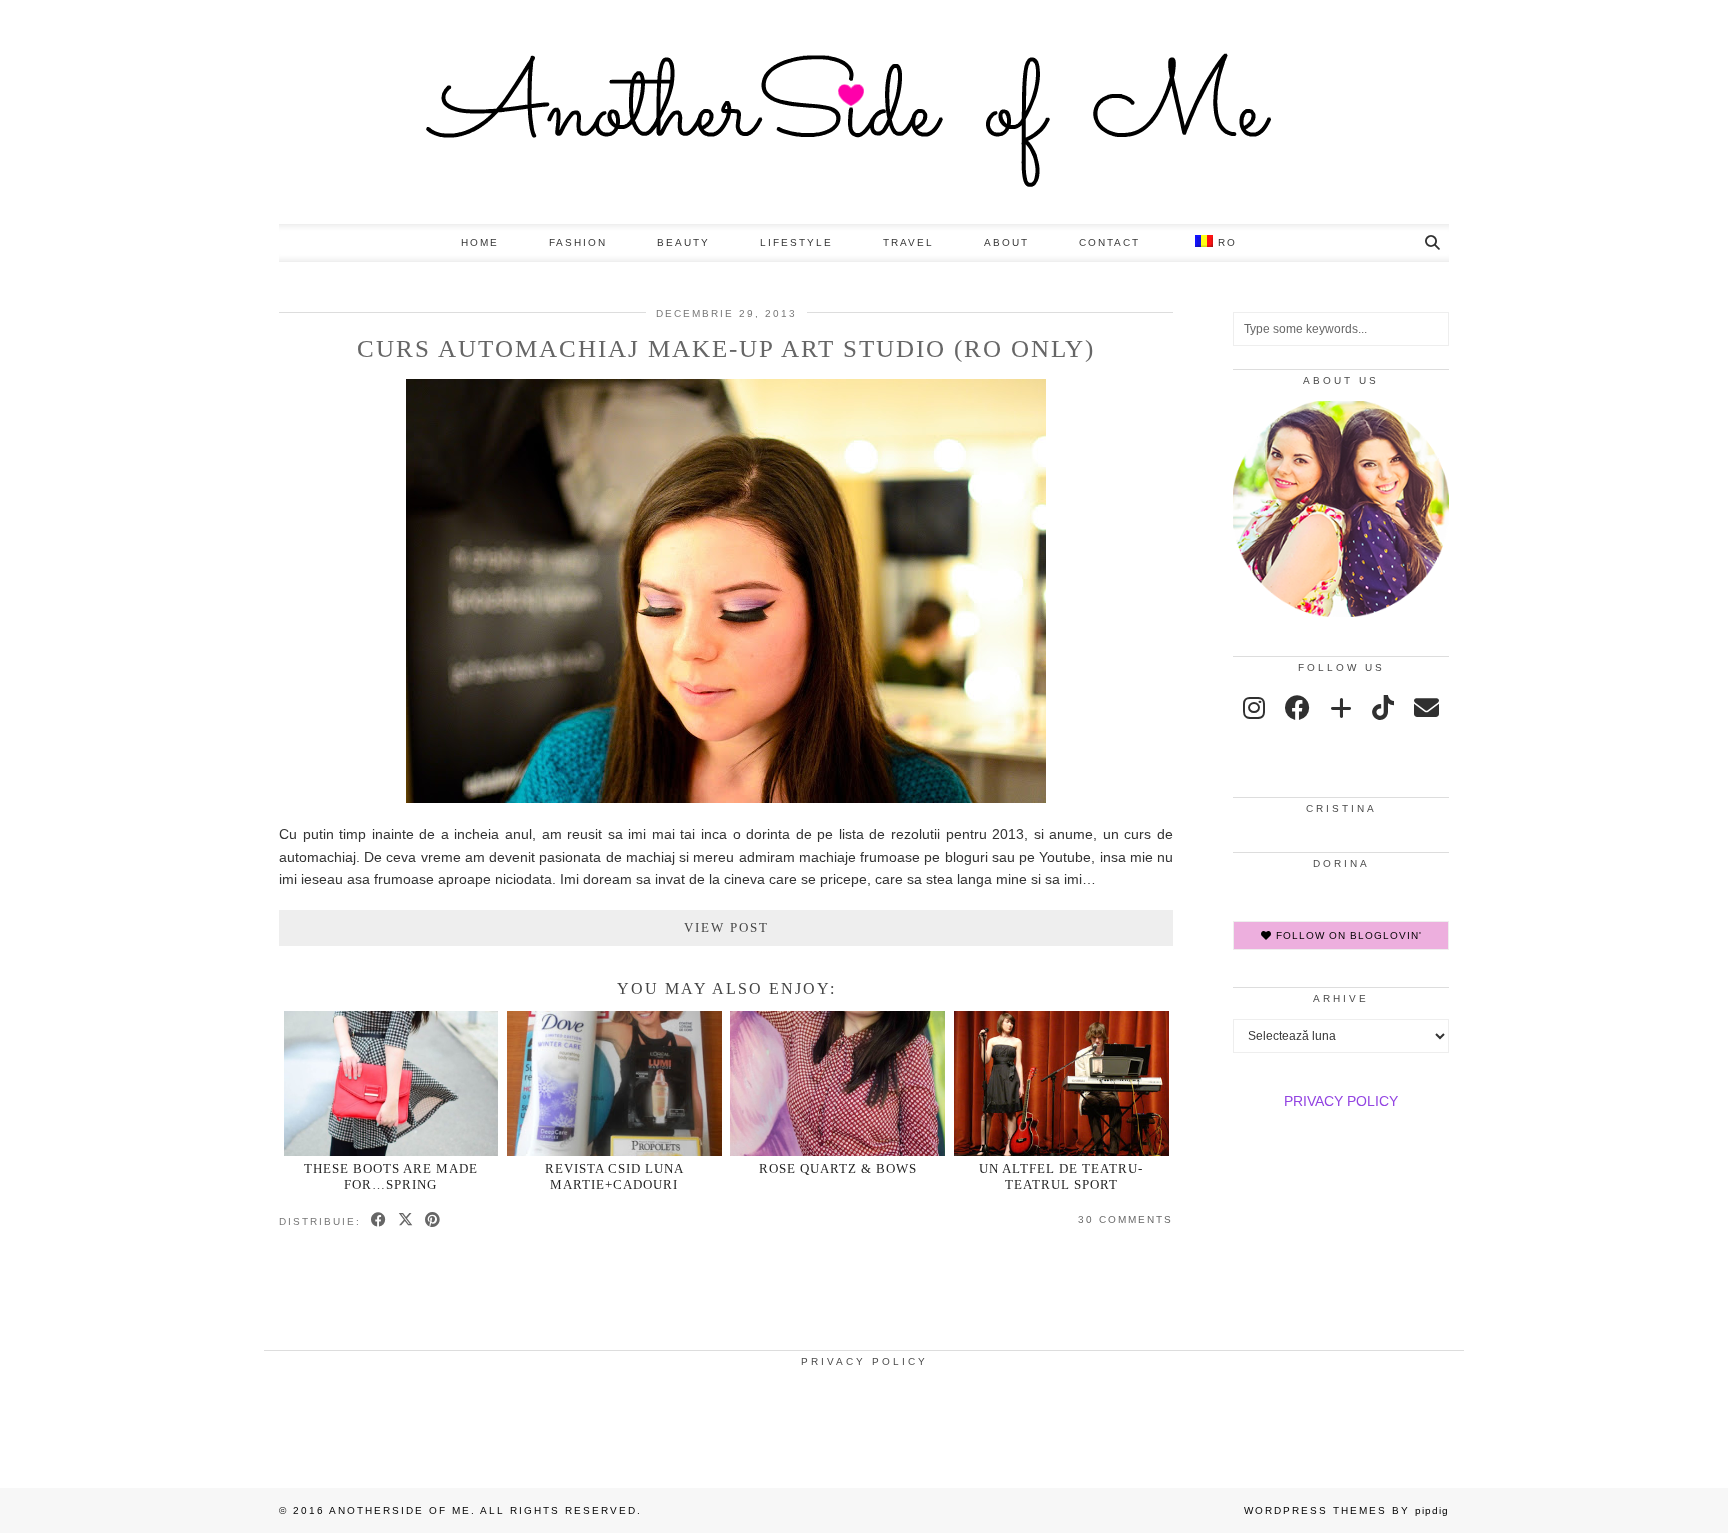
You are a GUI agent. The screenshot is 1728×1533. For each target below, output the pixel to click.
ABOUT (1006, 242)
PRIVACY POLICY (1341, 1101)
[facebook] (1297, 708)
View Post (726, 927)
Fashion (578, 242)
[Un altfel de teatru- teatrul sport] (1061, 1083)
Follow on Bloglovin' (1347, 935)
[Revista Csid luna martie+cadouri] (614, 1083)
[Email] (1426, 708)
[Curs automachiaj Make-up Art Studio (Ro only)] (726, 798)
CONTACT (1109, 242)
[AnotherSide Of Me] (864, 112)
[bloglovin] (1341, 708)
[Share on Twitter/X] (406, 1221)
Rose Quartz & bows (838, 1168)
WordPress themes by (1346, 1510)
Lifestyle (796, 242)
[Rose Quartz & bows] (837, 1083)
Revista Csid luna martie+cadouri (614, 1176)
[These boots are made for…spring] (391, 1083)
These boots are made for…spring (391, 1176)
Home (480, 242)
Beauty (683, 242)
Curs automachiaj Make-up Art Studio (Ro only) (726, 348)
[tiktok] (1383, 708)
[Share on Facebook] (379, 1221)
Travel (908, 242)
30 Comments (1125, 1219)
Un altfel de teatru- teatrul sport (1061, 1176)
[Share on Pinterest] (433, 1221)
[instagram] (1254, 708)
